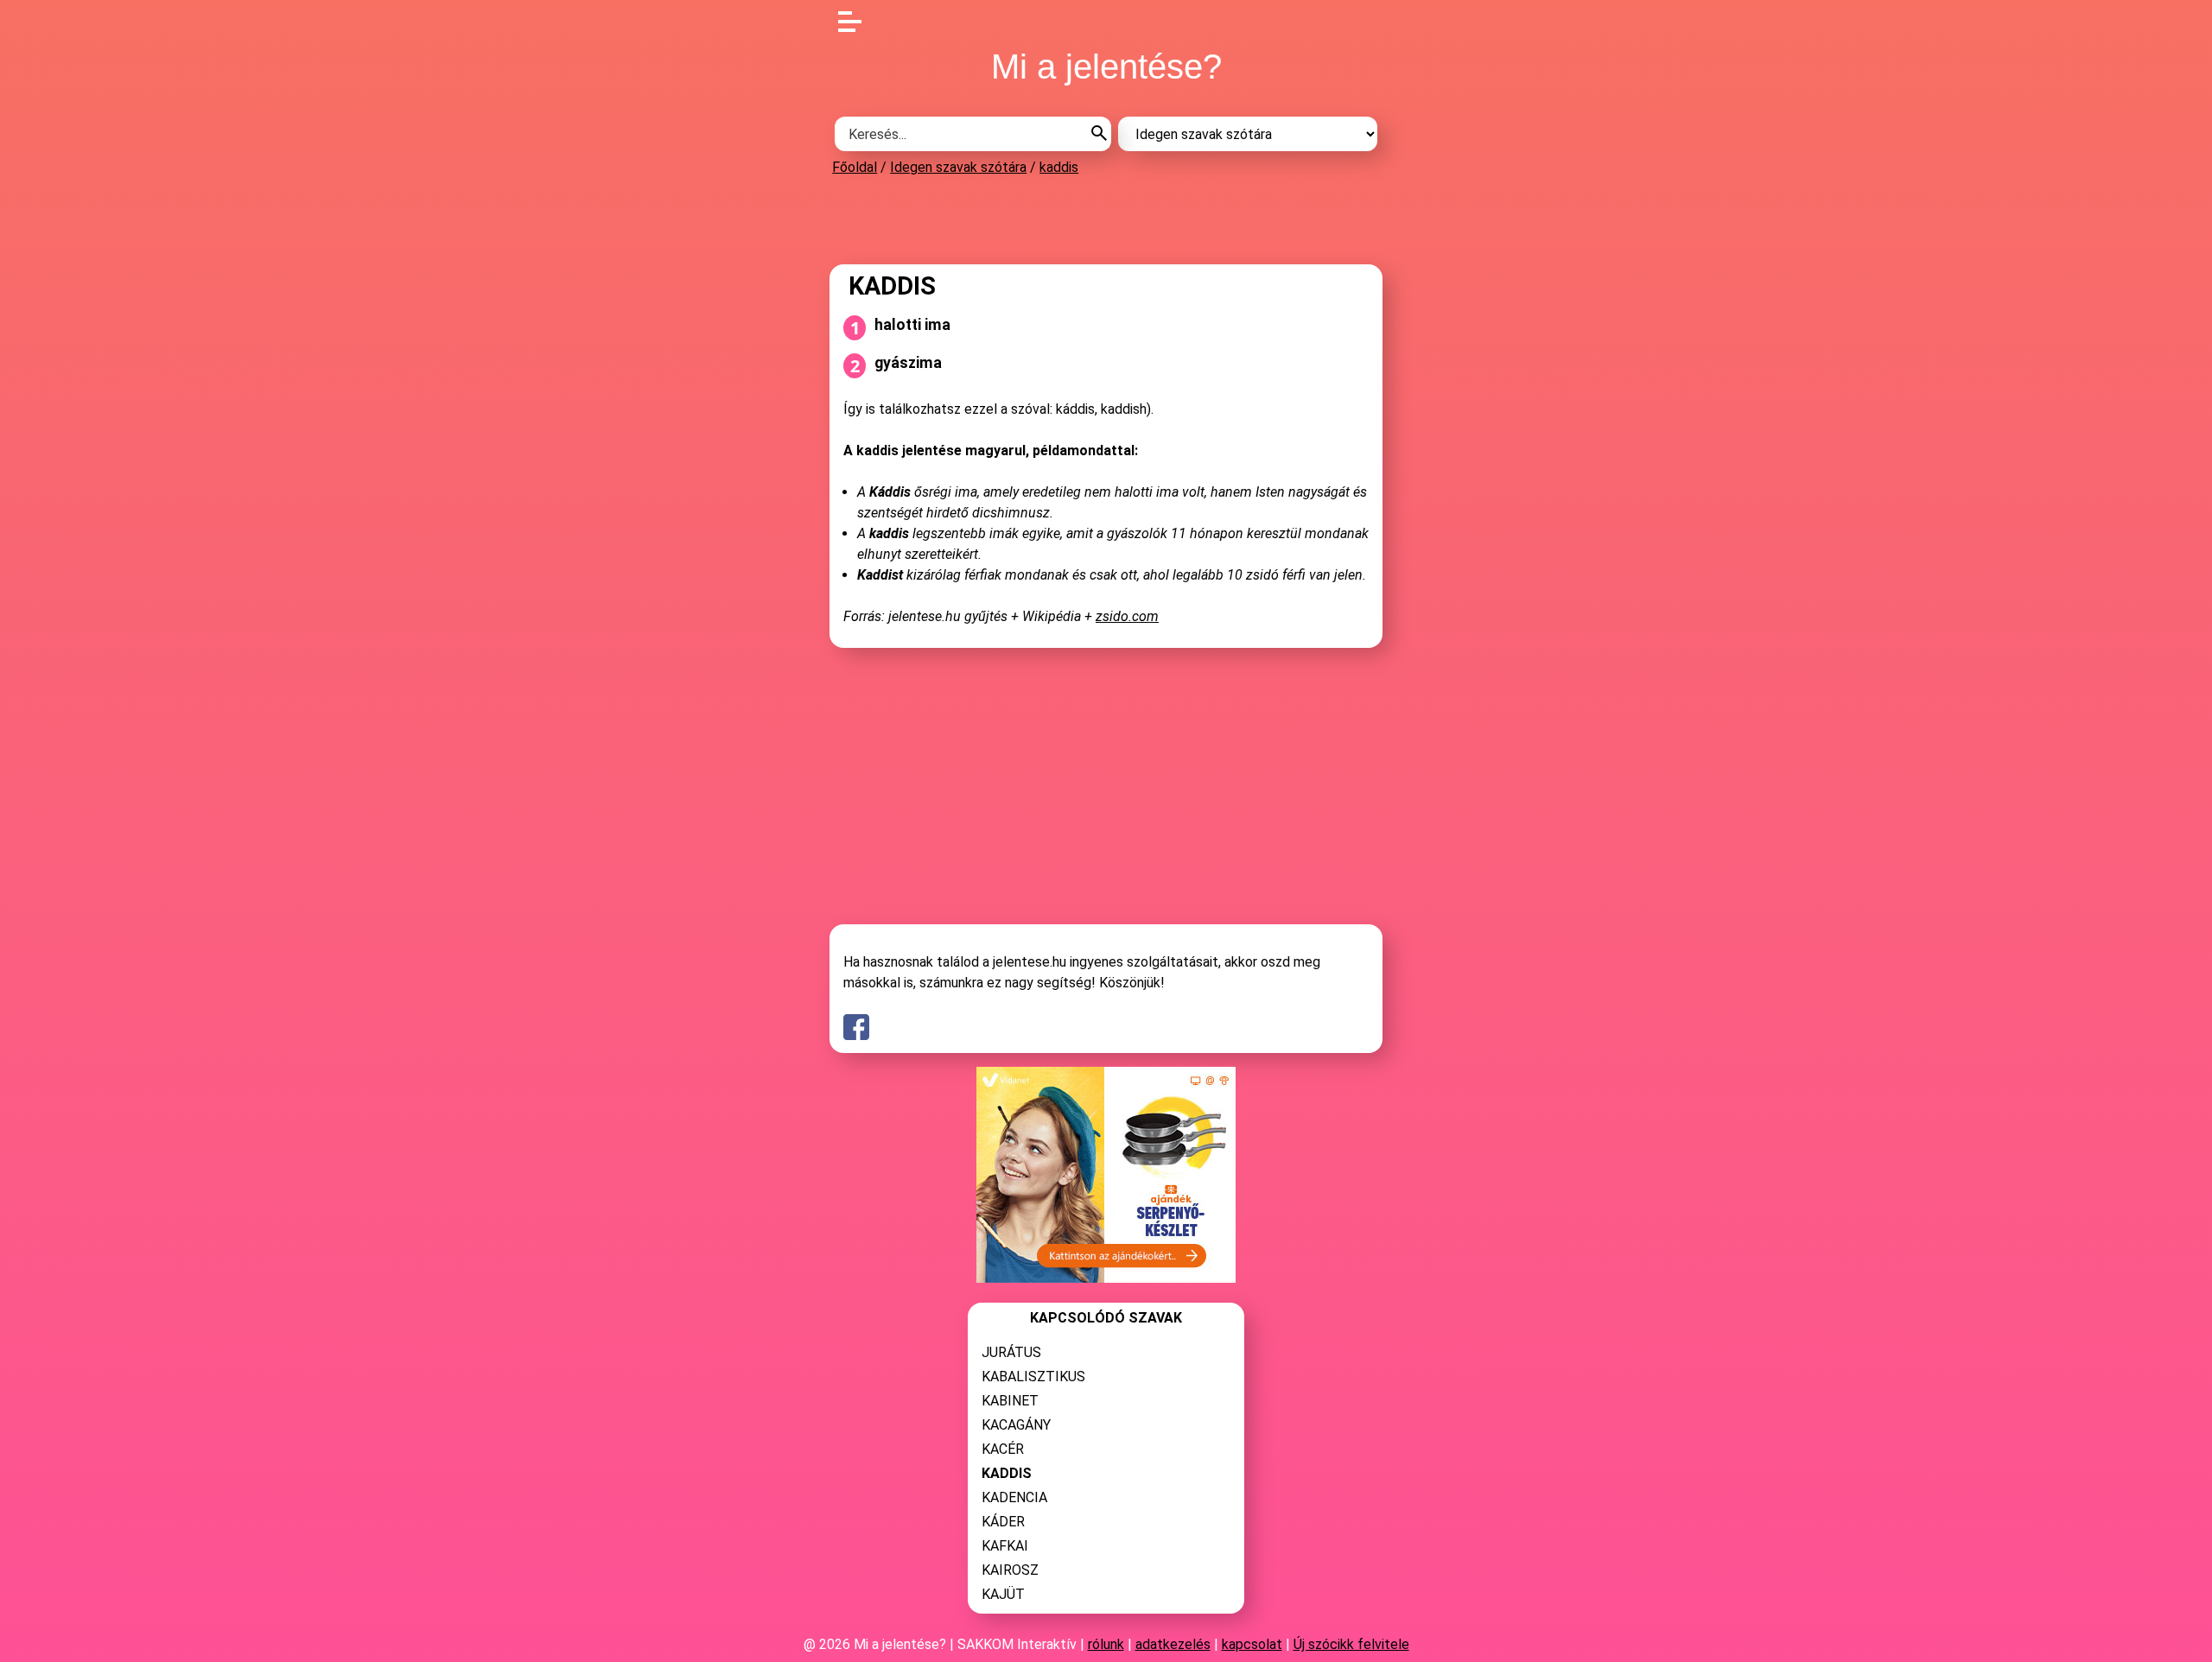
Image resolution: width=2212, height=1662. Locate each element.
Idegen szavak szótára (958, 167)
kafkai (1005, 1546)
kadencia (1014, 1497)
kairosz (1010, 1570)
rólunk (1106, 1644)
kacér (1003, 1449)
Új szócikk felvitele (1351, 1644)
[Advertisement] (1106, 219)
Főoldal (855, 167)
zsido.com (1127, 616)
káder (1003, 1522)
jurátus (1011, 1352)
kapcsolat (1252, 1644)
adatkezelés (1173, 1644)
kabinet (1010, 1401)
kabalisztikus (1033, 1377)
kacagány (1016, 1425)
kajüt (1003, 1594)
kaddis (1059, 167)
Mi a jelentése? (1106, 67)
